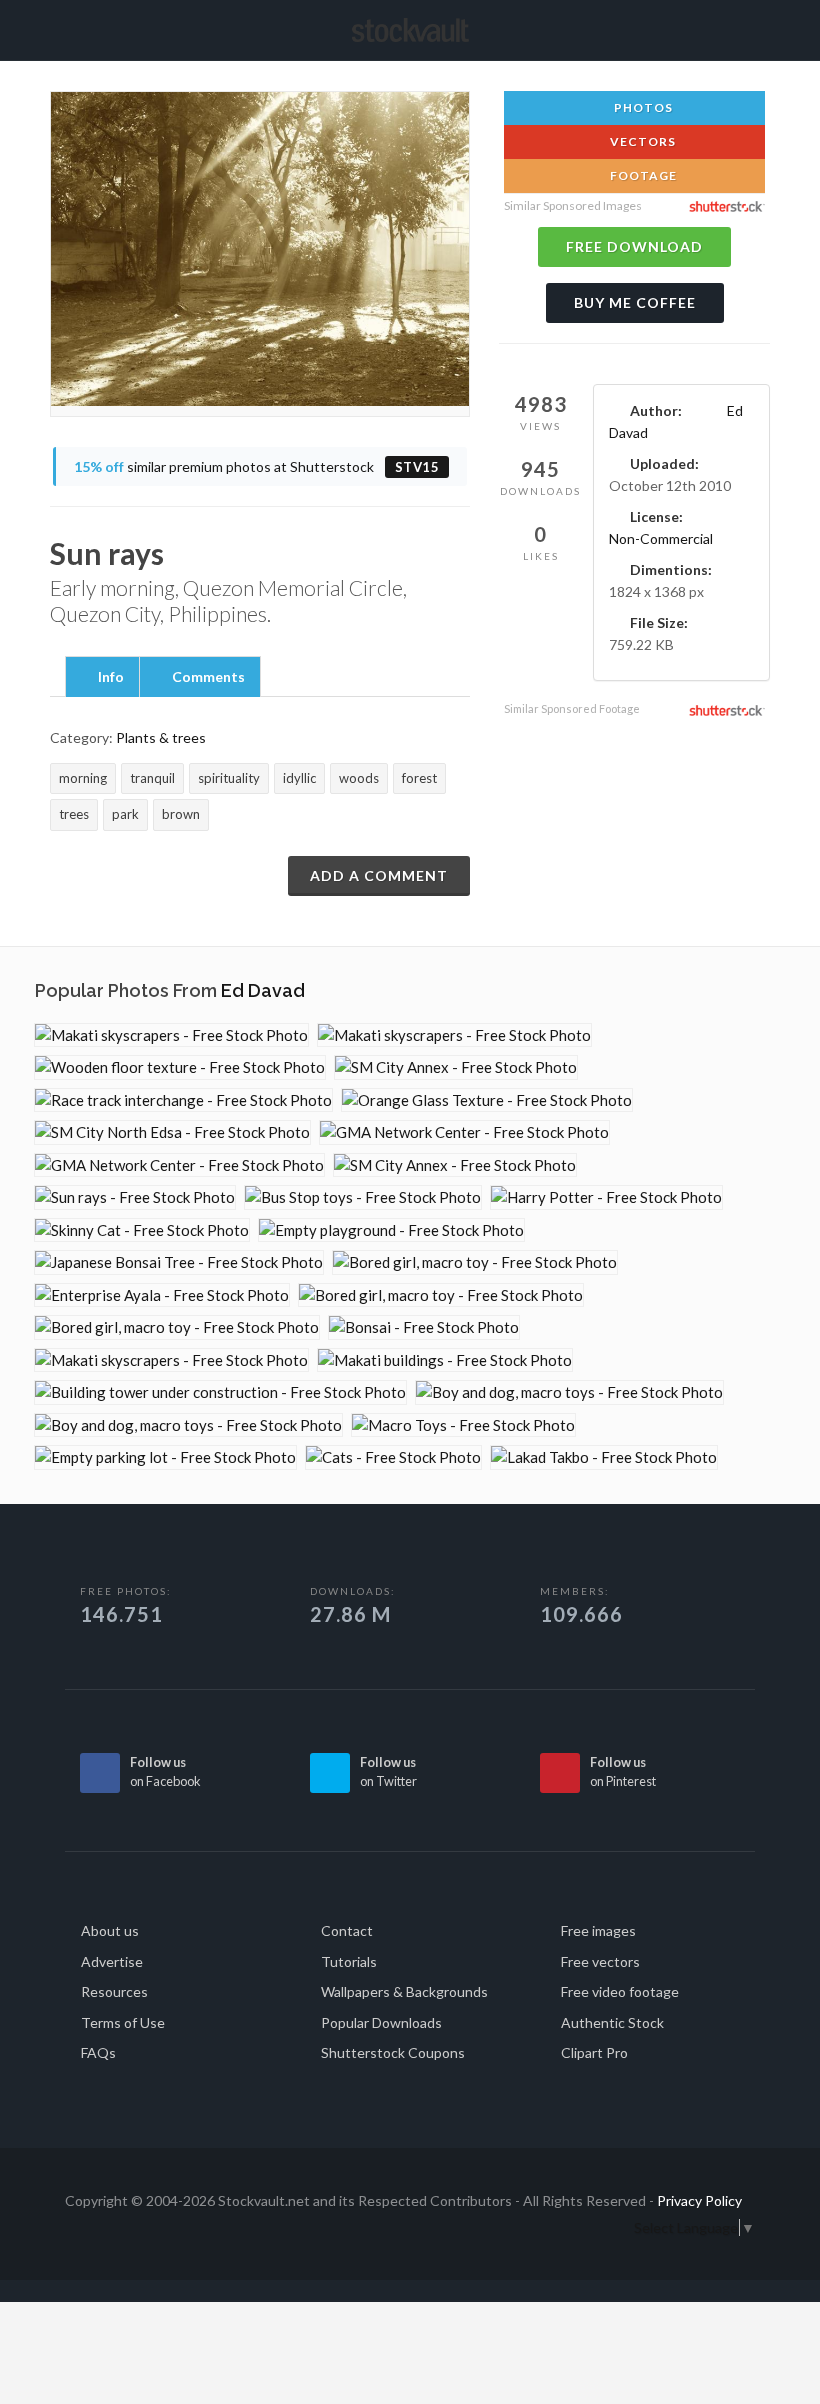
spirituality (229, 778)
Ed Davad (263, 990)
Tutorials (349, 1961)
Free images (598, 1930)
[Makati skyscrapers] (171, 1035)
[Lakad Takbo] (604, 1457)
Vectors (641, 141)
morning (83, 778)
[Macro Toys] (463, 1425)
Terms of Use (123, 2022)
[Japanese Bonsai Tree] (179, 1262)
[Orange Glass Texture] (487, 1100)
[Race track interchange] (183, 1100)
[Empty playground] (391, 1230)
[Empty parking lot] (165, 1457)
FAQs (98, 2052)
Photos (642, 107)
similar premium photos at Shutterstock (257, 466)
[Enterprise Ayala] (162, 1295)
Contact (347, 1930)
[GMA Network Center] (464, 1132)
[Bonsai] (424, 1327)
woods (359, 778)
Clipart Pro (594, 2052)
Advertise (112, 1961)
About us (110, 1930)
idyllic (299, 778)
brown (181, 814)
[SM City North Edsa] (172, 1132)
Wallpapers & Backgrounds (404, 1991)
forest (419, 778)
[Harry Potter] (606, 1197)
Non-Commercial (661, 538)
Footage (642, 175)
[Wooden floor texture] (180, 1067)
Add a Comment (379, 875)
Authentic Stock (612, 2022)
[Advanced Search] (735, 27)
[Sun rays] (135, 1197)
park (125, 814)
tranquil (152, 778)
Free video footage (620, 1991)
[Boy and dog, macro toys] (569, 1392)
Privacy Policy (699, 2200)
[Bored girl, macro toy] (475, 1262)
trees (74, 814)
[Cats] (393, 1457)
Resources (114, 1991)
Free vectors (600, 1961)
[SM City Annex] (456, 1067)
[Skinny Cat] (142, 1230)
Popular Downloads (381, 2022)
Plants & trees (161, 737)
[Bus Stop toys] (363, 1197)
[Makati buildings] (445, 1360)
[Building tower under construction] (220, 1392)
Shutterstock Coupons (393, 2052)
